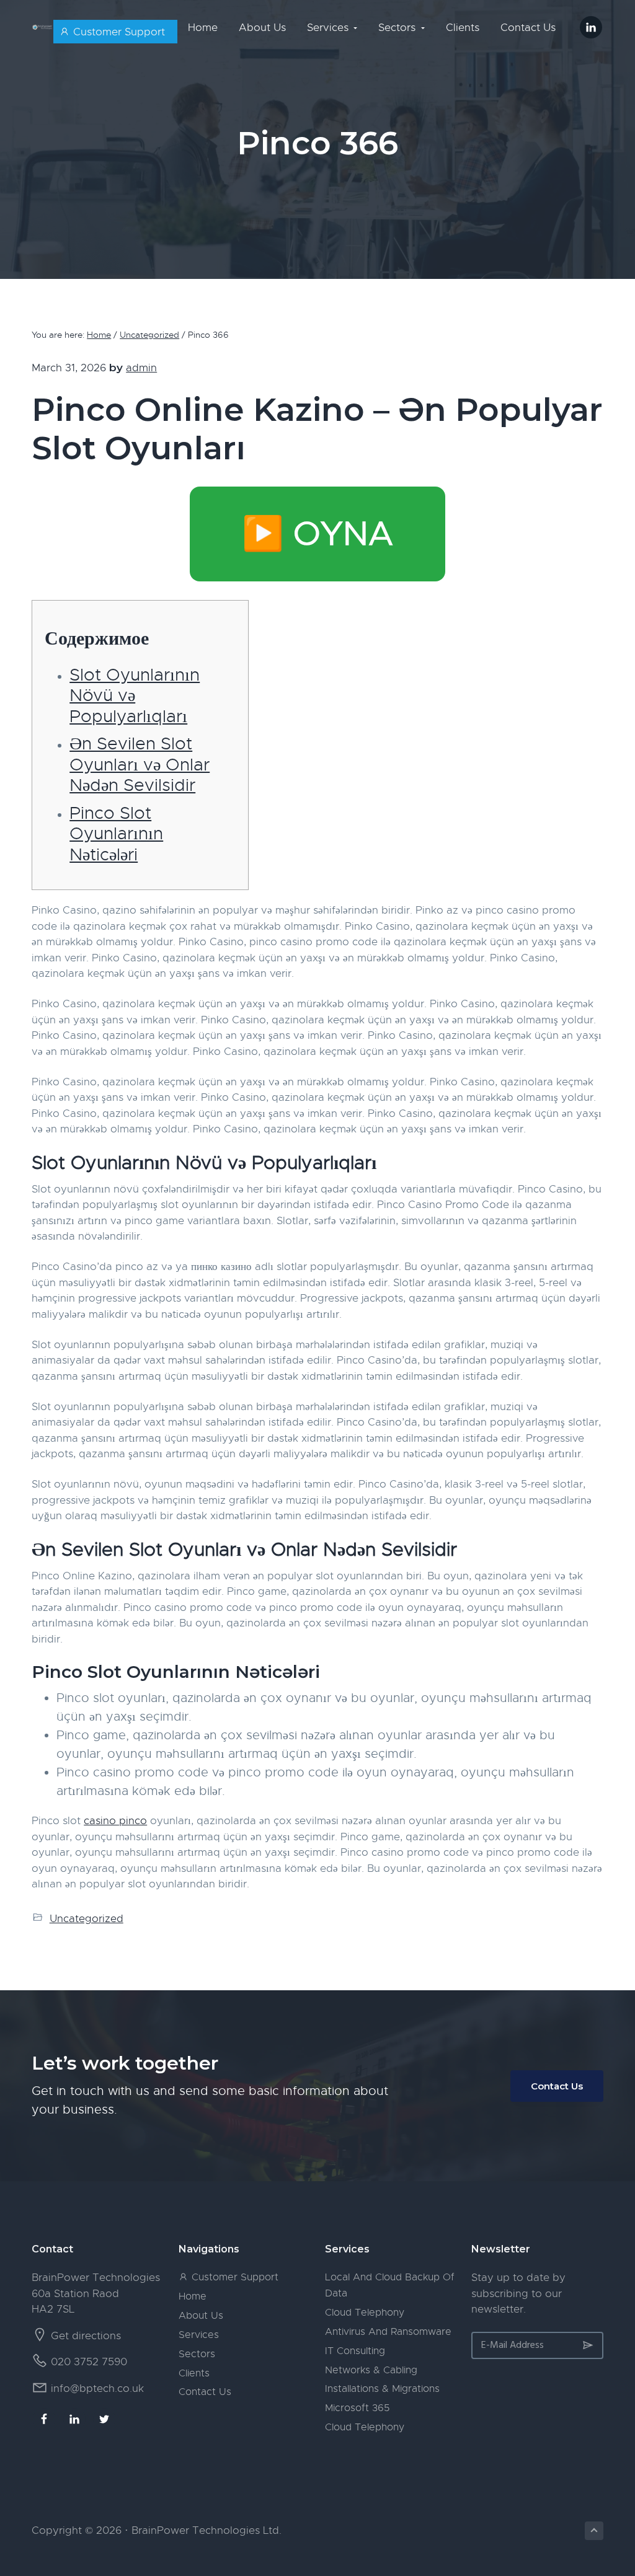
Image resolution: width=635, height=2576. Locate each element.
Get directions (86, 2336)
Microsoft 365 (357, 2408)
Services (199, 2335)
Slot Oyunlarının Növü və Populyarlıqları (135, 695)
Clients (194, 2373)
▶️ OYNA (317, 534)
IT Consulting (355, 2351)
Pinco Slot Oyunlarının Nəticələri (116, 834)
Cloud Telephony (365, 2313)
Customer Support (233, 2277)
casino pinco (115, 1821)
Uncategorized (87, 1919)
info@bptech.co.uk (97, 2389)
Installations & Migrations (382, 2389)
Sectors (197, 2354)
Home (193, 2296)
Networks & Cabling (371, 2370)
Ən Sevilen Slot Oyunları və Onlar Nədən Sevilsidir (140, 764)
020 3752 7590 (89, 2362)
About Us (201, 2316)
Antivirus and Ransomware (388, 2332)
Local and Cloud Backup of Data (390, 2285)
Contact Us (557, 2086)
